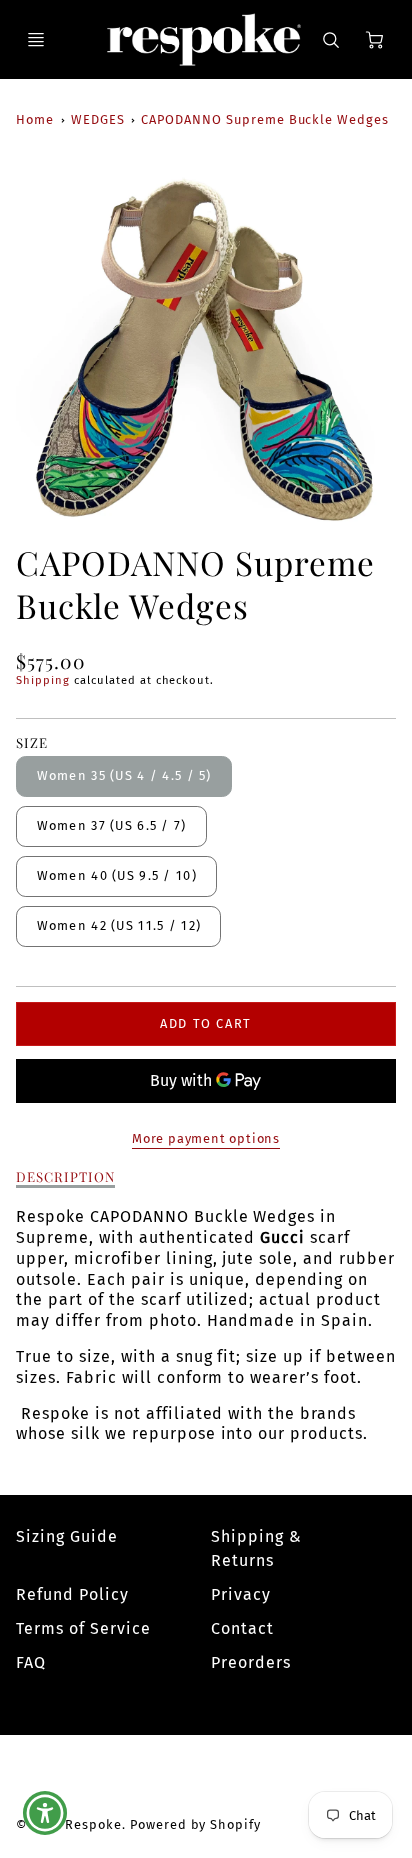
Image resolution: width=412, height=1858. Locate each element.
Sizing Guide (67, 1536)
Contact (242, 1628)
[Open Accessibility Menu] (45, 1813)
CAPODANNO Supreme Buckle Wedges (265, 119)
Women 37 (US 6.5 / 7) (112, 825)
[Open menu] (36, 40)
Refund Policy (72, 1594)
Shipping (43, 680)
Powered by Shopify (195, 1824)
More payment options (206, 1138)
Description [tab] (65, 1176)
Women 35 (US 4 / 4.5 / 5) (124, 775)
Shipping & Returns (256, 1548)
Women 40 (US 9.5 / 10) (117, 875)
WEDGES (98, 119)
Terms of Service (83, 1628)
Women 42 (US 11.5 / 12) (119, 925)
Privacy (241, 1594)
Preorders (251, 1662)
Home (35, 119)
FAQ (31, 1662)
